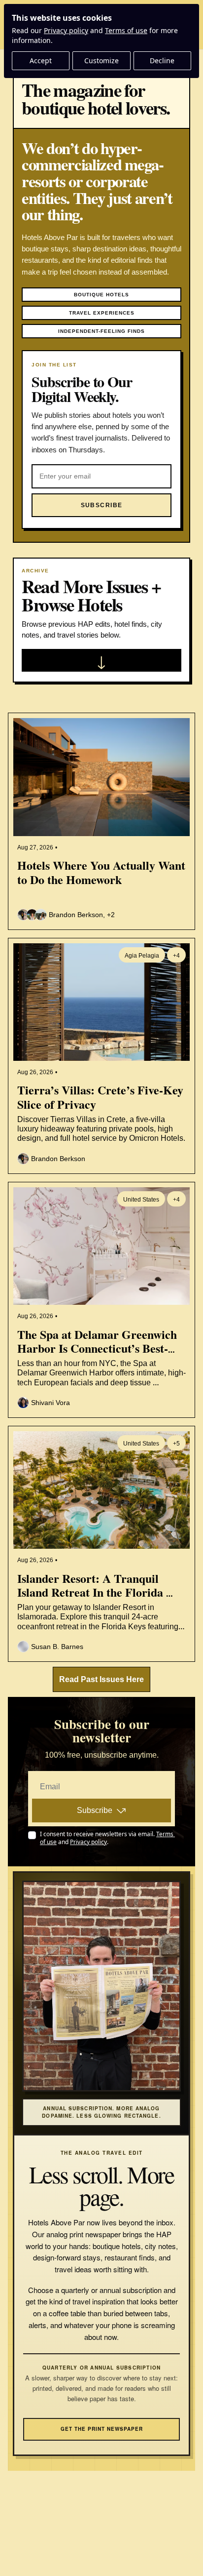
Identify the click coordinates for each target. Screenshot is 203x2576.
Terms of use (126, 30)
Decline (162, 60)
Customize (101, 60)
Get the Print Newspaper (102, 2429)
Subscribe (95, 1810)
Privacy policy (66, 30)
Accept (41, 60)
